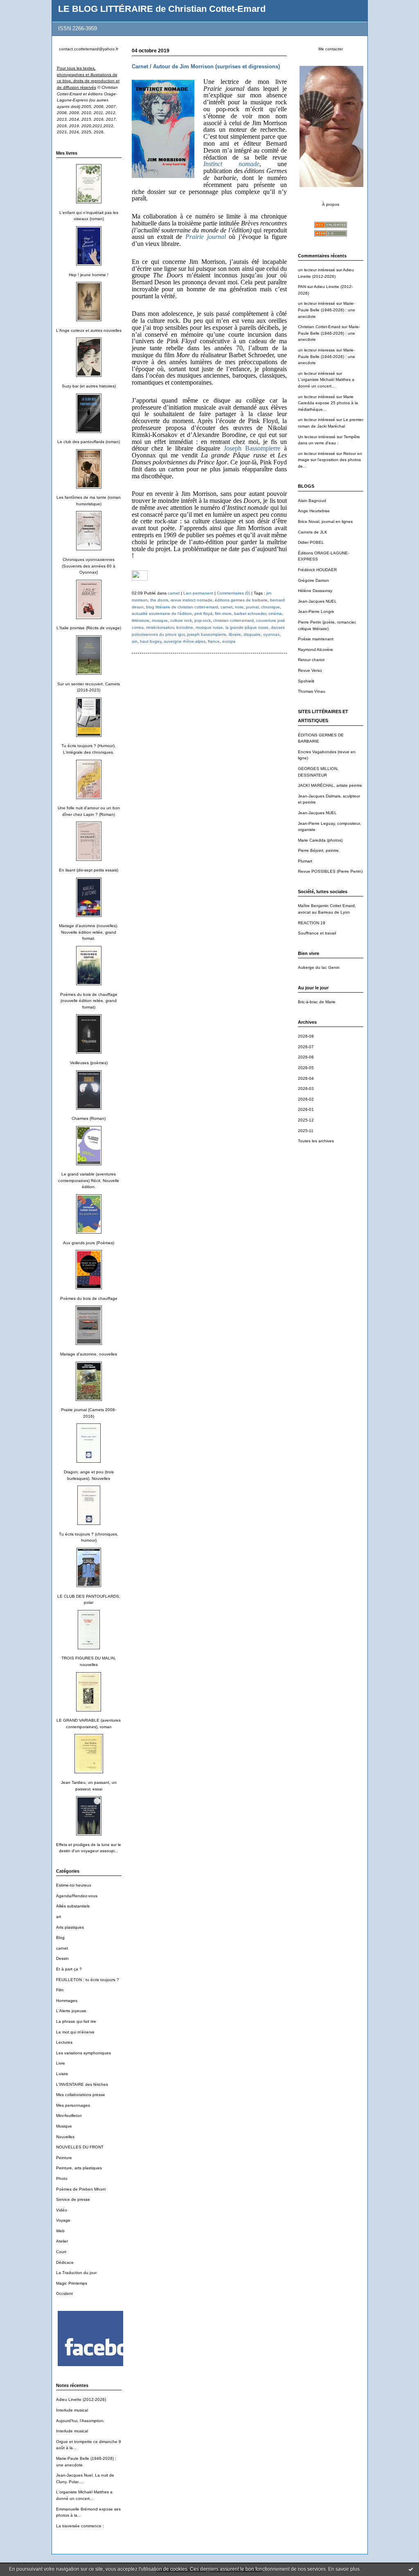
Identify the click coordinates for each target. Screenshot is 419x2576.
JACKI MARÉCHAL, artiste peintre (330, 785)
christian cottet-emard (233, 620)
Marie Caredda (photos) (320, 840)
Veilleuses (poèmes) (89, 1063)
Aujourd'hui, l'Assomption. (80, 2421)
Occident (64, 2293)
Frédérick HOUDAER (317, 570)
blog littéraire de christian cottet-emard (182, 607)
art (59, 1917)
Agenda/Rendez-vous (77, 1896)
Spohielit (306, 681)
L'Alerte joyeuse (71, 2011)
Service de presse (73, 2199)
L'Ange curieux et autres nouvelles (89, 330)
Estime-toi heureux (74, 1885)
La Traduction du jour (76, 2273)
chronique (270, 607)
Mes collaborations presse (81, 2095)
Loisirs (62, 2074)
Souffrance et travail (317, 933)
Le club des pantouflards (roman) (89, 442)
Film (60, 1990)
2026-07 (306, 1047)
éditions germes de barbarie (241, 600)
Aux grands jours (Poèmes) (89, 1243)
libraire (235, 634)
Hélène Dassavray (315, 591)
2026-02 (306, 1099)
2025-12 (306, 1120)
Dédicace (65, 2262)
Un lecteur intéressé (317, 437)
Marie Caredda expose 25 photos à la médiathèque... (328, 403)
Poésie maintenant (316, 639)
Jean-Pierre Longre (316, 611)
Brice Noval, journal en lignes (325, 521)
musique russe (209, 627)
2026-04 (306, 1078)
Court (61, 2252)
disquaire (252, 634)
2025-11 (306, 1131)
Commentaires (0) (233, 593)
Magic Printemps (72, 2283)
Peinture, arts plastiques (79, 2168)
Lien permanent (198, 593)
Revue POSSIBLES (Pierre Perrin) (330, 871)
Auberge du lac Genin (319, 967)
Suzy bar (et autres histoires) (89, 386)
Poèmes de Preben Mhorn (81, 2189)
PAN (302, 287)
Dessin (62, 1958)
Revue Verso (310, 670)
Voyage (63, 2220)
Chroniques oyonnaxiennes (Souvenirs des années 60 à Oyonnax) (89, 566)
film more (223, 614)
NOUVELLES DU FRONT (80, 2147)
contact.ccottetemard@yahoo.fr (89, 49)
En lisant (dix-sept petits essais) (89, 870)
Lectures (64, 2042)
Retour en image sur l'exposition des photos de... (330, 460)
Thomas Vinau (312, 691)
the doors (159, 600)
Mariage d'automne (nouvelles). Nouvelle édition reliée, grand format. (89, 932)
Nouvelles (65, 2137)
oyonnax (271, 634)
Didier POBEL (311, 542)
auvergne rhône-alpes (185, 641)
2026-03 (306, 1089)
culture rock (181, 620)
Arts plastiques (70, 1927)
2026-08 (306, 1036)
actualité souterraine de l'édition (162, 614)
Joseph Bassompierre (252, 448)
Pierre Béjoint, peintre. (319, 850)
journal (252, 607)
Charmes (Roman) (89, 1118)
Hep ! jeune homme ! (89, 275)
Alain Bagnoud (312, 501)
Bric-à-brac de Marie (317, 1002)
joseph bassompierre (207, 634)
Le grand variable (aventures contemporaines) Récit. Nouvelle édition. (89, 1180)
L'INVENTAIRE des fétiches (82, 2084)
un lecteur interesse (317, 350)
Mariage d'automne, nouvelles (89, 1354)
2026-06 (306, 1057)
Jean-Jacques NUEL (317, 601)
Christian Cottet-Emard (319, 327)
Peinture (64, 2158)
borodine (185, 627)
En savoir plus (344, 2569)
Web (60, 2231)
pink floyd (203, 614)
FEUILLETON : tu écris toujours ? (88, 1980)
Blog (60, 1938)
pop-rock (203, 620)
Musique (64, 2126)
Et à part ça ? (69, 1969)
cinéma (275, 614)
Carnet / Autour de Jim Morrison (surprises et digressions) (206, 66)
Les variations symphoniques (83, 2053)
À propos (331, 204)
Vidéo (62, 2210)
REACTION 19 (312, 923)
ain (135, 641)
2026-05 (306, 1068)
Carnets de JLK (313, 532)
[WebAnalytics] (140, 579)
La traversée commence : (80, 2526)
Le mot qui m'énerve (75, 2032)
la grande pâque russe (247, 627)
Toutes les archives (316, 1141)
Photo (62, 2179)
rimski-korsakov (160, 627)
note (239, 607)
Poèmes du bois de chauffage (89, 1298)
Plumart (305, 861)
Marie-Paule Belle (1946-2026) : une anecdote (327, 310)
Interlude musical (72, 2410)
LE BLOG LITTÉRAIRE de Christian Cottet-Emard (162, 9)
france (214, 641)
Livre (61, 2063)
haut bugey (151, 641)
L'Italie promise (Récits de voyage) (89, 628)
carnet (62, 1948)
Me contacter (331, 49)
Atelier (62, 2241)
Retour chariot (311, 660)
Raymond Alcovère (315, 650)
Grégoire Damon (313, 580)
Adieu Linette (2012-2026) (81, 2399)
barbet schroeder (250, 614)
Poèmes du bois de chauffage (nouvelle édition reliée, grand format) (89, 1001)
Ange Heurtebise (314, 511)
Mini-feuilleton (69, 2116)
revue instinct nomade (191, 600)
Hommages (67, 2001)
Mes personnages (73, 2105)
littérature (141, 620)
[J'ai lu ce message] (411, 2569)
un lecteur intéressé (317, 270)
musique (160, 620)
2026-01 (306, 1109)
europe (229, 641)
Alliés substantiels (73, 1906)
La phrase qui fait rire (76, 2021)
